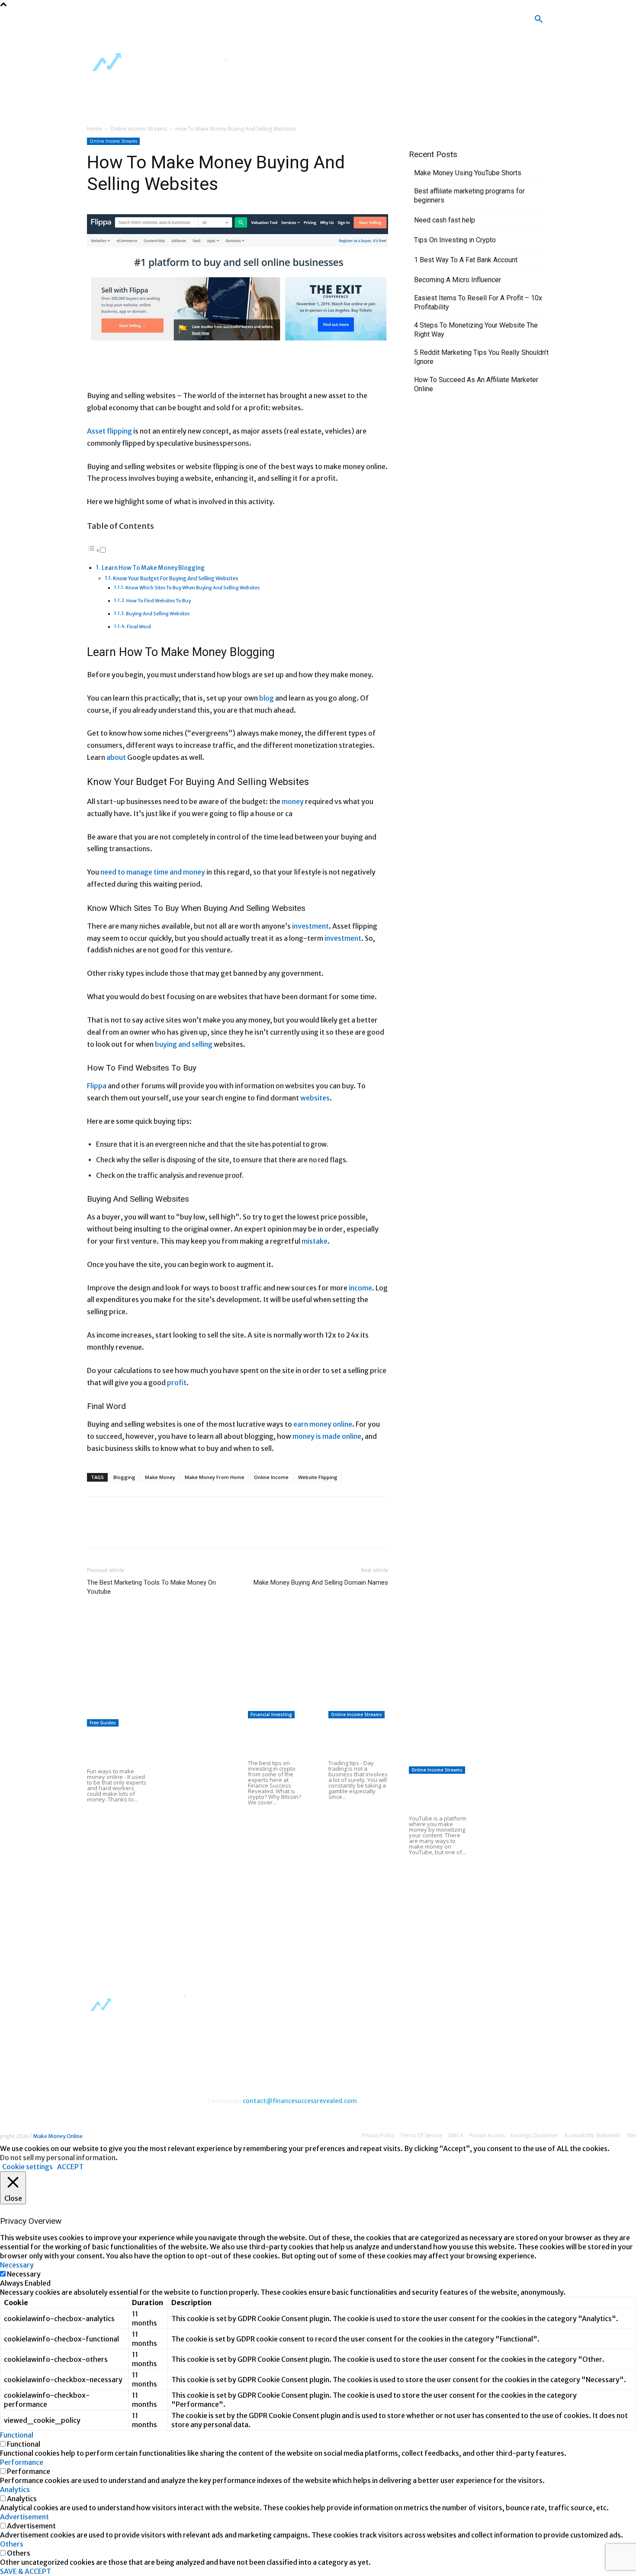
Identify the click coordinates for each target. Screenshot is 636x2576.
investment (310, 926)
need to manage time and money (153, 872)
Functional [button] (17, 2435)
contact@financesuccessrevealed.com (300, 2101)
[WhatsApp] (155, 1530)
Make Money (160, 1477)
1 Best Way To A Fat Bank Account (466, 260)
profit (177, 1383)
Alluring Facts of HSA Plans (356, 1832)
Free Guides (103, 1723)
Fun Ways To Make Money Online (113, 1748)
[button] (539, 19)
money (293, 801)
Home (95, 129)
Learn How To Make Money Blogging (153, 568)
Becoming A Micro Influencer (458, 280)
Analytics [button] (15, 2489)
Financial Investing (271, 1714)
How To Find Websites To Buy (159, 601)
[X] (269, 22)
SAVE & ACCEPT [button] (26, 2571)
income (360, 1288)
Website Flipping (318, 1477)
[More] (196, 1530)
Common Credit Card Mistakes (270, 1837)
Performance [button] (22, 2462)
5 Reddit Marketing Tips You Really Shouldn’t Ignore (481, 357)
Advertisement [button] (24, 2517)
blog (267, 698)
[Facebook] (244, 22)
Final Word (139, 627)
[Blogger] (218, 22)
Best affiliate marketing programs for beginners (469, 196)
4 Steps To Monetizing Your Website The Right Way (476, 330)
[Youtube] (294, 22)
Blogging (124, 1477)
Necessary (24, 2274)
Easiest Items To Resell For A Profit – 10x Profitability (478, 302)
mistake (315, 1241)
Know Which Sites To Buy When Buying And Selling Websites (193, 588)
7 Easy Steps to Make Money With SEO (307, 1682)
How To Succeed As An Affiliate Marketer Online (476, 384)
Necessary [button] (17, 2265)
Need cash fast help (445, 220)
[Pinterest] (135, 1530)
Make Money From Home (215, 1477)
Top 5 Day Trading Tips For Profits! (354, 1740)
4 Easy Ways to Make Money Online (195, 1739)
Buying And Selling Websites (158, 614)
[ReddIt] (175, 1530)
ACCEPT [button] (70, 2167)
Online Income (271, 1477)
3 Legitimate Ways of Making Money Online (197, 1846)
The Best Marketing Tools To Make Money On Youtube (151, 1587)
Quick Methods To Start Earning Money (308, 1703)
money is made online (327, 1436)
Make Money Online (58, 2136)
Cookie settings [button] (27, 2167)
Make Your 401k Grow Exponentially (143, 1661)
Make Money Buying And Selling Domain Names (321, 1582)
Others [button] (12, 2544)
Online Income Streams (139, 129)
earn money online (323, 1424)
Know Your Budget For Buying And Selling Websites (176, 578)
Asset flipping (109, 431)
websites (315, 1098)
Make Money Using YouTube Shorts (468, 173)
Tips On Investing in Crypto (455, 240)
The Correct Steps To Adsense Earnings (148, 1712)
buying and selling (184, 1044)
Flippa (97, 1086)
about (116, 757)
